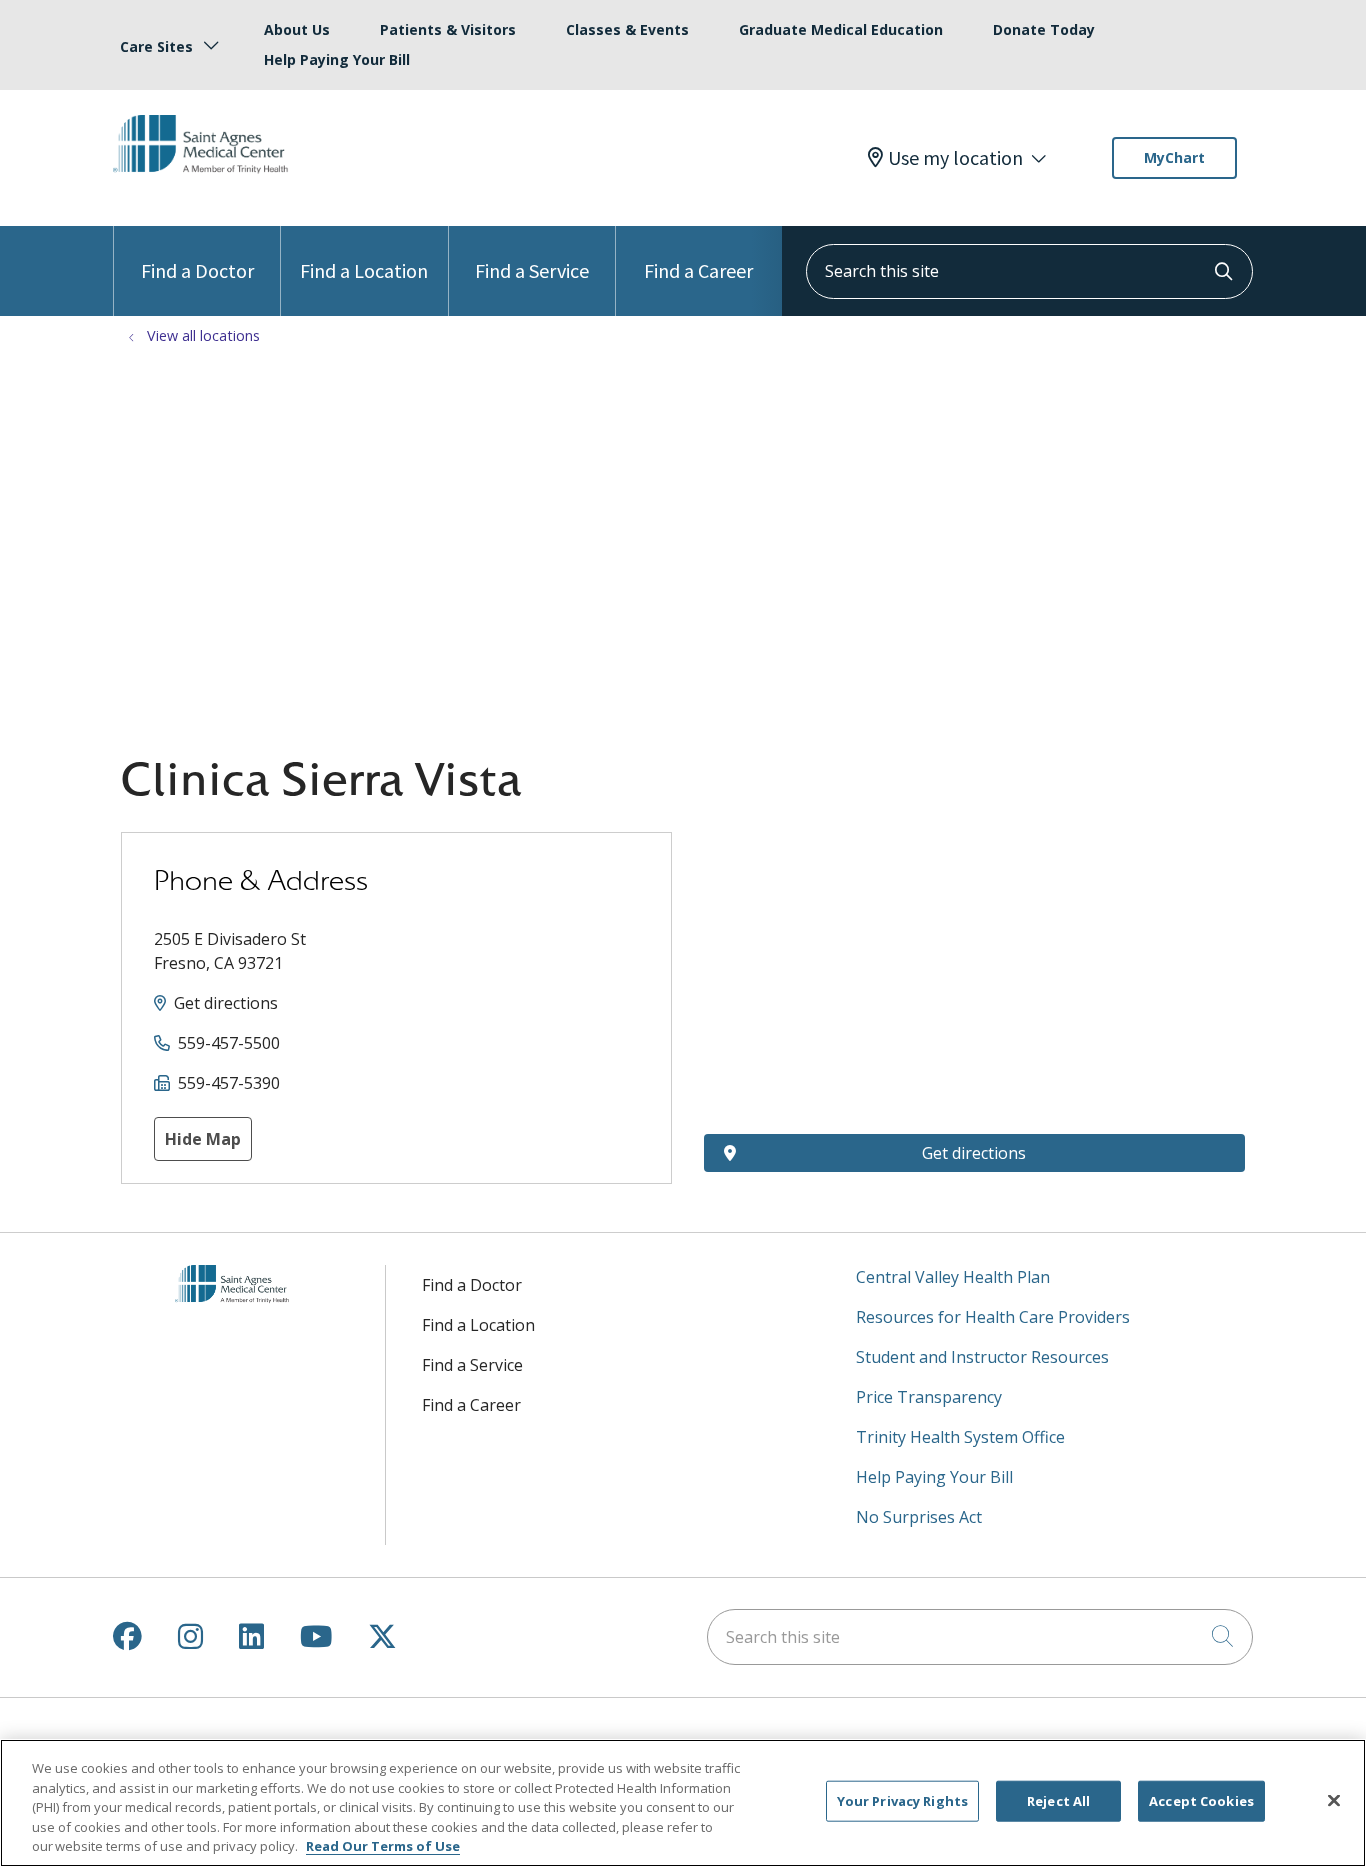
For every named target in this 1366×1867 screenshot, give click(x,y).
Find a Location (364, 270)
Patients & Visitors (448, 29)
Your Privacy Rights (902, 1801)
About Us (297, 29)
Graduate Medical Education (841, 29)
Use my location (955, 158)
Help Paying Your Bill (337, 59)
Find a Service (532, 270)
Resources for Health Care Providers (993, 1317)
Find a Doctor (197, 270)
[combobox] (1029, 271)
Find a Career (698, 270)
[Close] (1334, 1801)
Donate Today (1044, 29)
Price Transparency (929, 1397)
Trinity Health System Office (960, 1437)
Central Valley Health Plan (953, 1277)
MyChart (1174, 157)
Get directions (226, 1003)
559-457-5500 (229, 1043)
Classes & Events (627, 29)
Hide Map (203, 1139)
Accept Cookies (1201, 1801)
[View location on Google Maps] (974, 942)
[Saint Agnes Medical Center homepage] (209, 189)
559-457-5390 (229, 1083)
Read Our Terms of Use (383, 1846)
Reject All (1058, 1801)
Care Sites (156, 46)
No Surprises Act (919, 1517)
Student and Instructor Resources (982, 1357)
